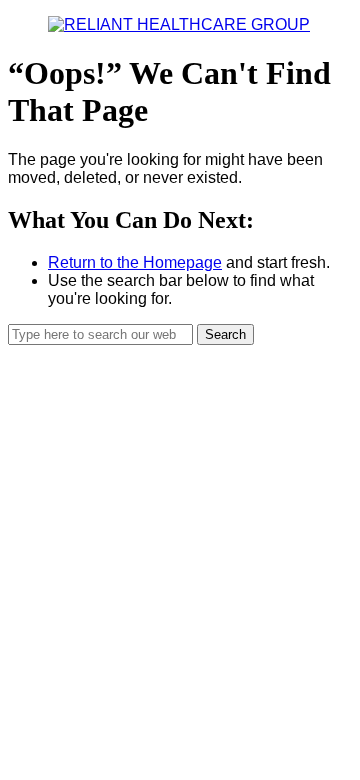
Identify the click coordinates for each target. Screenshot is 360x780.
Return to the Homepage (135, 262)
